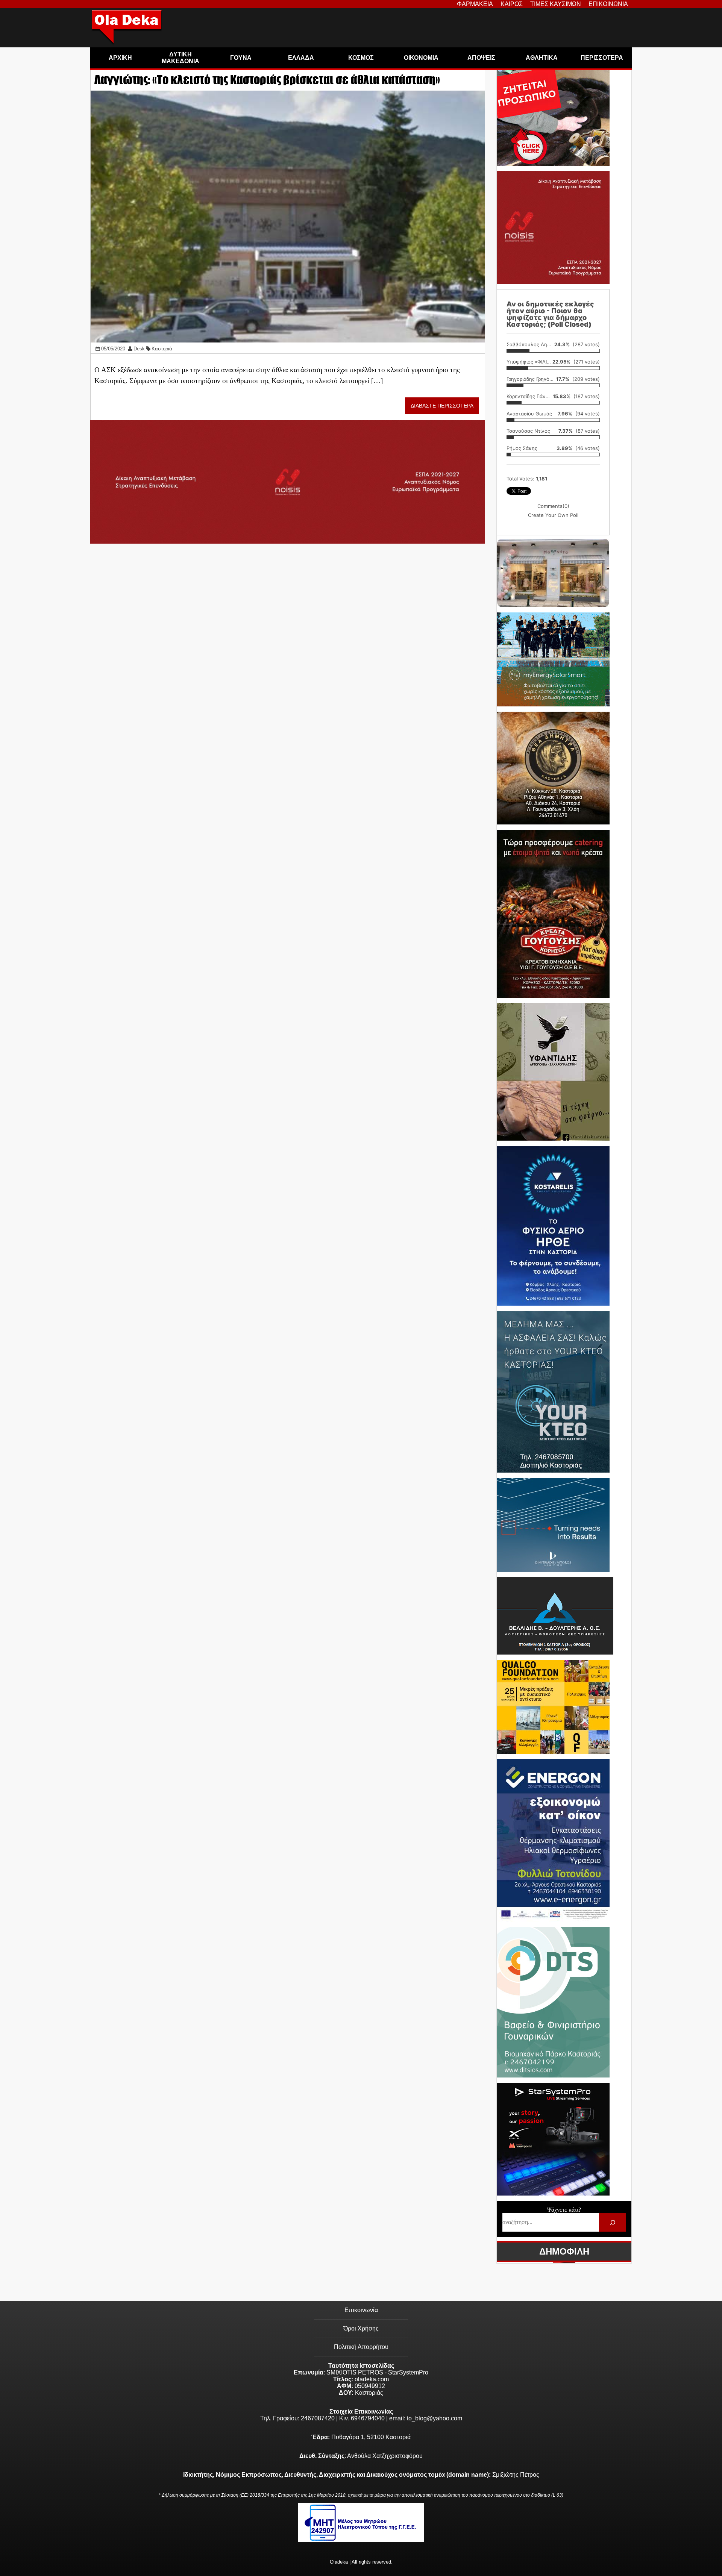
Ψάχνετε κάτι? (564, 2210)
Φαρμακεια (475, 4)
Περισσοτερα (602, 58)
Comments (553, 506)
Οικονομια (421, 58)
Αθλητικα (542, 58)
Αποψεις (481, 58)
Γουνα (241, 58)
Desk (139, 349)
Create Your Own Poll (553, 515)
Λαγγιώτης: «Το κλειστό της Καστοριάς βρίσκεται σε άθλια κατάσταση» (267, 80)
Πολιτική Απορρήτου (361, 2347)
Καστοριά (162, 349)
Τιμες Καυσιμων (556, 4)
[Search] (612, 2222)
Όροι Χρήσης (361, 2328)
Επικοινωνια (608, 4)
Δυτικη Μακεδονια (180, 58)
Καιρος (512, 4)
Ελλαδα (301, 58)
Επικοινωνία (361, 2310)
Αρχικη (120, 58)
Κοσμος (361, 58)
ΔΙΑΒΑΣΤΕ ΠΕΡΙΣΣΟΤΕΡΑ (442, 406)
